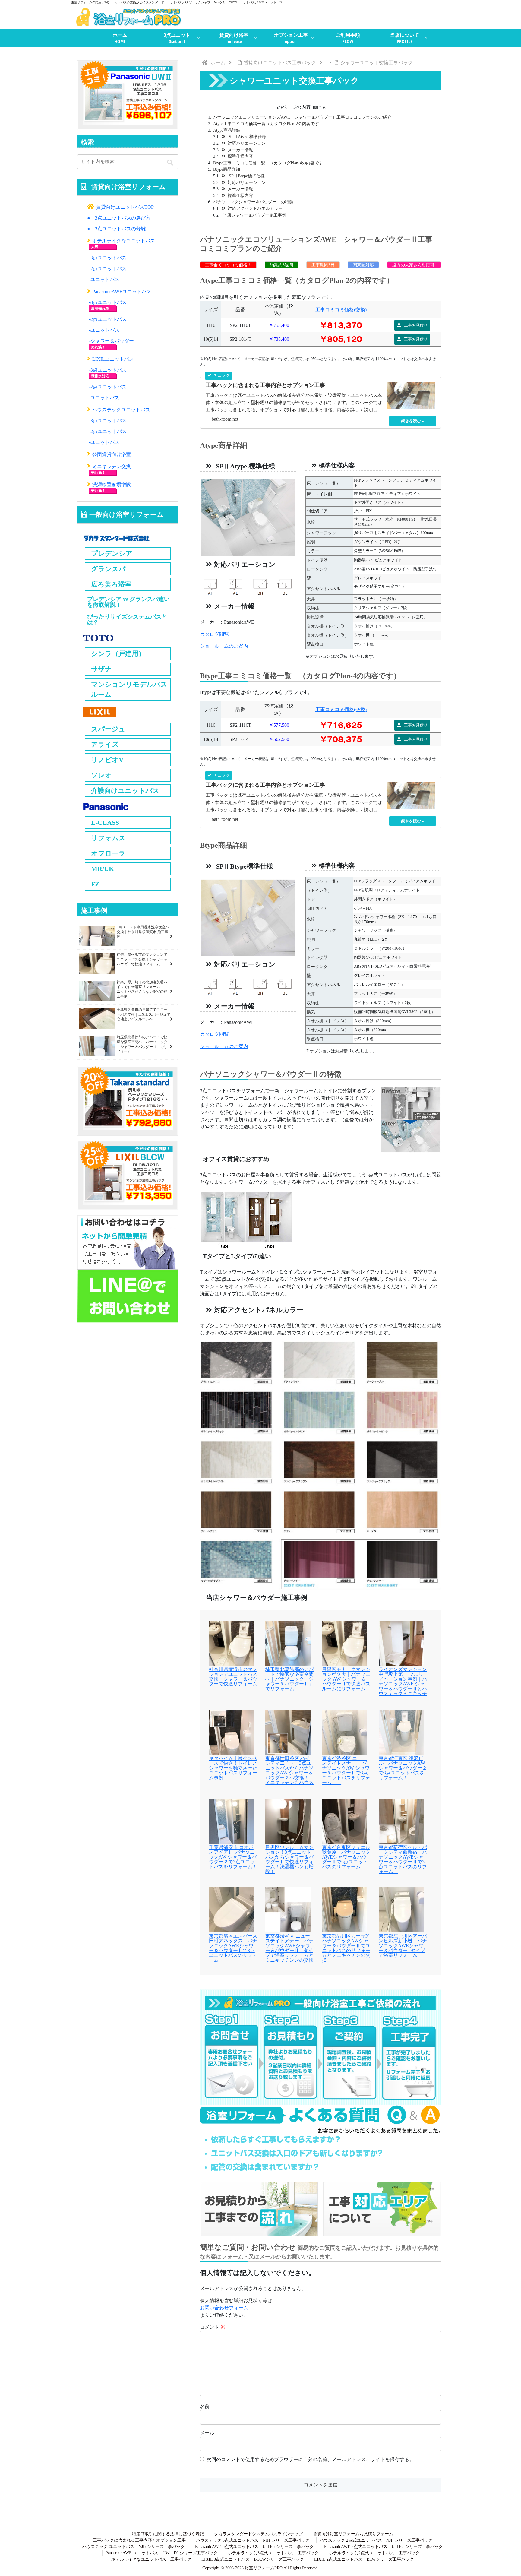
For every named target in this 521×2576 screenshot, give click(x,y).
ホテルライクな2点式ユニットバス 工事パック (374, 2553)
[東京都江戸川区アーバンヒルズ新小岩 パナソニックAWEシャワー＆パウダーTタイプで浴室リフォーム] (401, 1909)
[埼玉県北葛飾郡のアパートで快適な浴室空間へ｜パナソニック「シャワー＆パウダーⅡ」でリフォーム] (288, 1643)
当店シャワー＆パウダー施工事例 (254, 215)
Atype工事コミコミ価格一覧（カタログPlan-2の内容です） (268, 124)
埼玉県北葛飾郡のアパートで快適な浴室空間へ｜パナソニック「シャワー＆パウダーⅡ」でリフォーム (289, 1679)
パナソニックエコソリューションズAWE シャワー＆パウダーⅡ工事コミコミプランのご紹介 (302, 117)
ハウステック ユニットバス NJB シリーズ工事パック (134, 2547)
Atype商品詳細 (227, 130)
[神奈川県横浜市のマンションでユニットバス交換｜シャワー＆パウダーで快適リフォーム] (232, 1643)
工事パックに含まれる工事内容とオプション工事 (139, 2540)
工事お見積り (415, 325)
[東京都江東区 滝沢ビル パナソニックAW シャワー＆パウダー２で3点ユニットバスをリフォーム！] (401, 1731)
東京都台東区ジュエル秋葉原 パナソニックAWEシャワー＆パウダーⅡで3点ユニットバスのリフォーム (346, 1857)
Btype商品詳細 (227, 169)
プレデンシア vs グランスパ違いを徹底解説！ (128, 602)
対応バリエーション (247, 143)
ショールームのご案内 (224, 646)
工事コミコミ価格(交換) (341, 310)
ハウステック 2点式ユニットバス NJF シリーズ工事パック (376, 2540)
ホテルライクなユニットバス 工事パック (151, 2559)
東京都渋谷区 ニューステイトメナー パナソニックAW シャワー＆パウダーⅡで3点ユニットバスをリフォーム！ (346, 1771)
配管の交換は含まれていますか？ (265, 2167)
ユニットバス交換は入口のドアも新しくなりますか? (297, 2153)
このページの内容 (292, 107)
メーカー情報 (240, 150)
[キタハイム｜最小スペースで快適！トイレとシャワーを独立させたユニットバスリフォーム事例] (232, 1731)
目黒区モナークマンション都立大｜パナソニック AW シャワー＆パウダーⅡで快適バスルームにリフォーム (346, 1679)
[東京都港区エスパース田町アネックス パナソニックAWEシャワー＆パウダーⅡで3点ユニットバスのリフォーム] (232, 1909)
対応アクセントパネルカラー (255, 208)
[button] (171, 163)
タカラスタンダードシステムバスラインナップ (258, 2534)
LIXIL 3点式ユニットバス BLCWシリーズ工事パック (253, 2559)
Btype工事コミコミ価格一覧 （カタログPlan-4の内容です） (270, 163)
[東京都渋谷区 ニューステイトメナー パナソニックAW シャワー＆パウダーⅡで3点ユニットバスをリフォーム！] (345, 1731)
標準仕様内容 (240, 156)
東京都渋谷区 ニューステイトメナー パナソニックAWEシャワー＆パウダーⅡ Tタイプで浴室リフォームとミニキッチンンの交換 (289, 1948)
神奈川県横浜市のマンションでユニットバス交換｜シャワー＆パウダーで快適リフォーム (233, 1677)
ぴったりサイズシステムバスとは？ (127, 619)
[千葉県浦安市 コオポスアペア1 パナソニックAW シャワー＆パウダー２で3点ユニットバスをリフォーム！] (232, 1820)
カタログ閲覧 (214, 634)
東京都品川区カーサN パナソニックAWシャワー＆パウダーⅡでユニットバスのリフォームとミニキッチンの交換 (346, 1948)
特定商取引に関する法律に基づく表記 (168, 2534)
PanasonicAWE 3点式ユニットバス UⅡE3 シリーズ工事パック (254, 2547)
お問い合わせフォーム (224, 2308)
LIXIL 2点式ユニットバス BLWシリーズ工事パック (364, 2559)
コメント (213, 2327)
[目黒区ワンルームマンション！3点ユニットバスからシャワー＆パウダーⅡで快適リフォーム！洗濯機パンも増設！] (288, 1820)
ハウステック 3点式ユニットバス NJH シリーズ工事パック (253, 2540)
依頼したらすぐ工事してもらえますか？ (276, 2139)
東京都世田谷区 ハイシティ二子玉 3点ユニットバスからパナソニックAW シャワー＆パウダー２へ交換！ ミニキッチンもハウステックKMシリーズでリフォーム (289, 1775)
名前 (205, 2406)
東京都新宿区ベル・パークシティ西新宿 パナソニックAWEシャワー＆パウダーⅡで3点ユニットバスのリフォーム (403, 1859)
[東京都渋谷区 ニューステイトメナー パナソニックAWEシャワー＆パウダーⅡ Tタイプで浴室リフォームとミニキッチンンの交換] (288, 1909)
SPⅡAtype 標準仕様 (247, 137)
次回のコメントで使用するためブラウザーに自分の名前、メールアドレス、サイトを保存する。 (310, 2459)
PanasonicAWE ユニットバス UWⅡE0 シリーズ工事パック (162, 2553)
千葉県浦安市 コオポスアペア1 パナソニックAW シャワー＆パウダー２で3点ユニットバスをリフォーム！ (233, 1857)
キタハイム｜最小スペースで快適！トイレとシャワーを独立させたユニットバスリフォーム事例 (233, 1768)
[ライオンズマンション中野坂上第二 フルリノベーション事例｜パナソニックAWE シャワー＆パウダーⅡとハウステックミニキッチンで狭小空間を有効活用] (401, 1643)
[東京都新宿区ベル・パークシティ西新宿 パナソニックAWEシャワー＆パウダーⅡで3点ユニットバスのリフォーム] (401, 1820)
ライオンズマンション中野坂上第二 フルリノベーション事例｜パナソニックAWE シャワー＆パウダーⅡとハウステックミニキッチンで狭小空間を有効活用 (403, 1686)
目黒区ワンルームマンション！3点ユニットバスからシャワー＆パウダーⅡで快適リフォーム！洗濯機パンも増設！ (289, 1859)
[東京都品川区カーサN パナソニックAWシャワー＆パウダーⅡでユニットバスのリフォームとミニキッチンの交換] (345, 1909)
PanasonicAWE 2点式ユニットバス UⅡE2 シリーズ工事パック (384, 2547)
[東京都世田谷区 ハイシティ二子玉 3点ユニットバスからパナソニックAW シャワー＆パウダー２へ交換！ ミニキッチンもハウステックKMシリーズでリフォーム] (288, 1731)
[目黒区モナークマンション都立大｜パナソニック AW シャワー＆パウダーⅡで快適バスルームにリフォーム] (345, 1643)
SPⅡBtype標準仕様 (246, 176)
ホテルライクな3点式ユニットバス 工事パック (273, 2553)
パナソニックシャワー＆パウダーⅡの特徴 (253, 202)
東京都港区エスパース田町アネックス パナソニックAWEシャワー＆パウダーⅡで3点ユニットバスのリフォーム (233, 1948)
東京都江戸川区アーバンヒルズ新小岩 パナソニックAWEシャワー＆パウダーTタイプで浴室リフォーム (403, 1946)
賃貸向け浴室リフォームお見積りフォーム (353, 2534)
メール (207, 2433)
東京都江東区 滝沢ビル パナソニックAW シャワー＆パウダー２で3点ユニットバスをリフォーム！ (403, 1768)
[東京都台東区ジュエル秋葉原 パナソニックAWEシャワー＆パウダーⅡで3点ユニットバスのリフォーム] (345, 1820)
